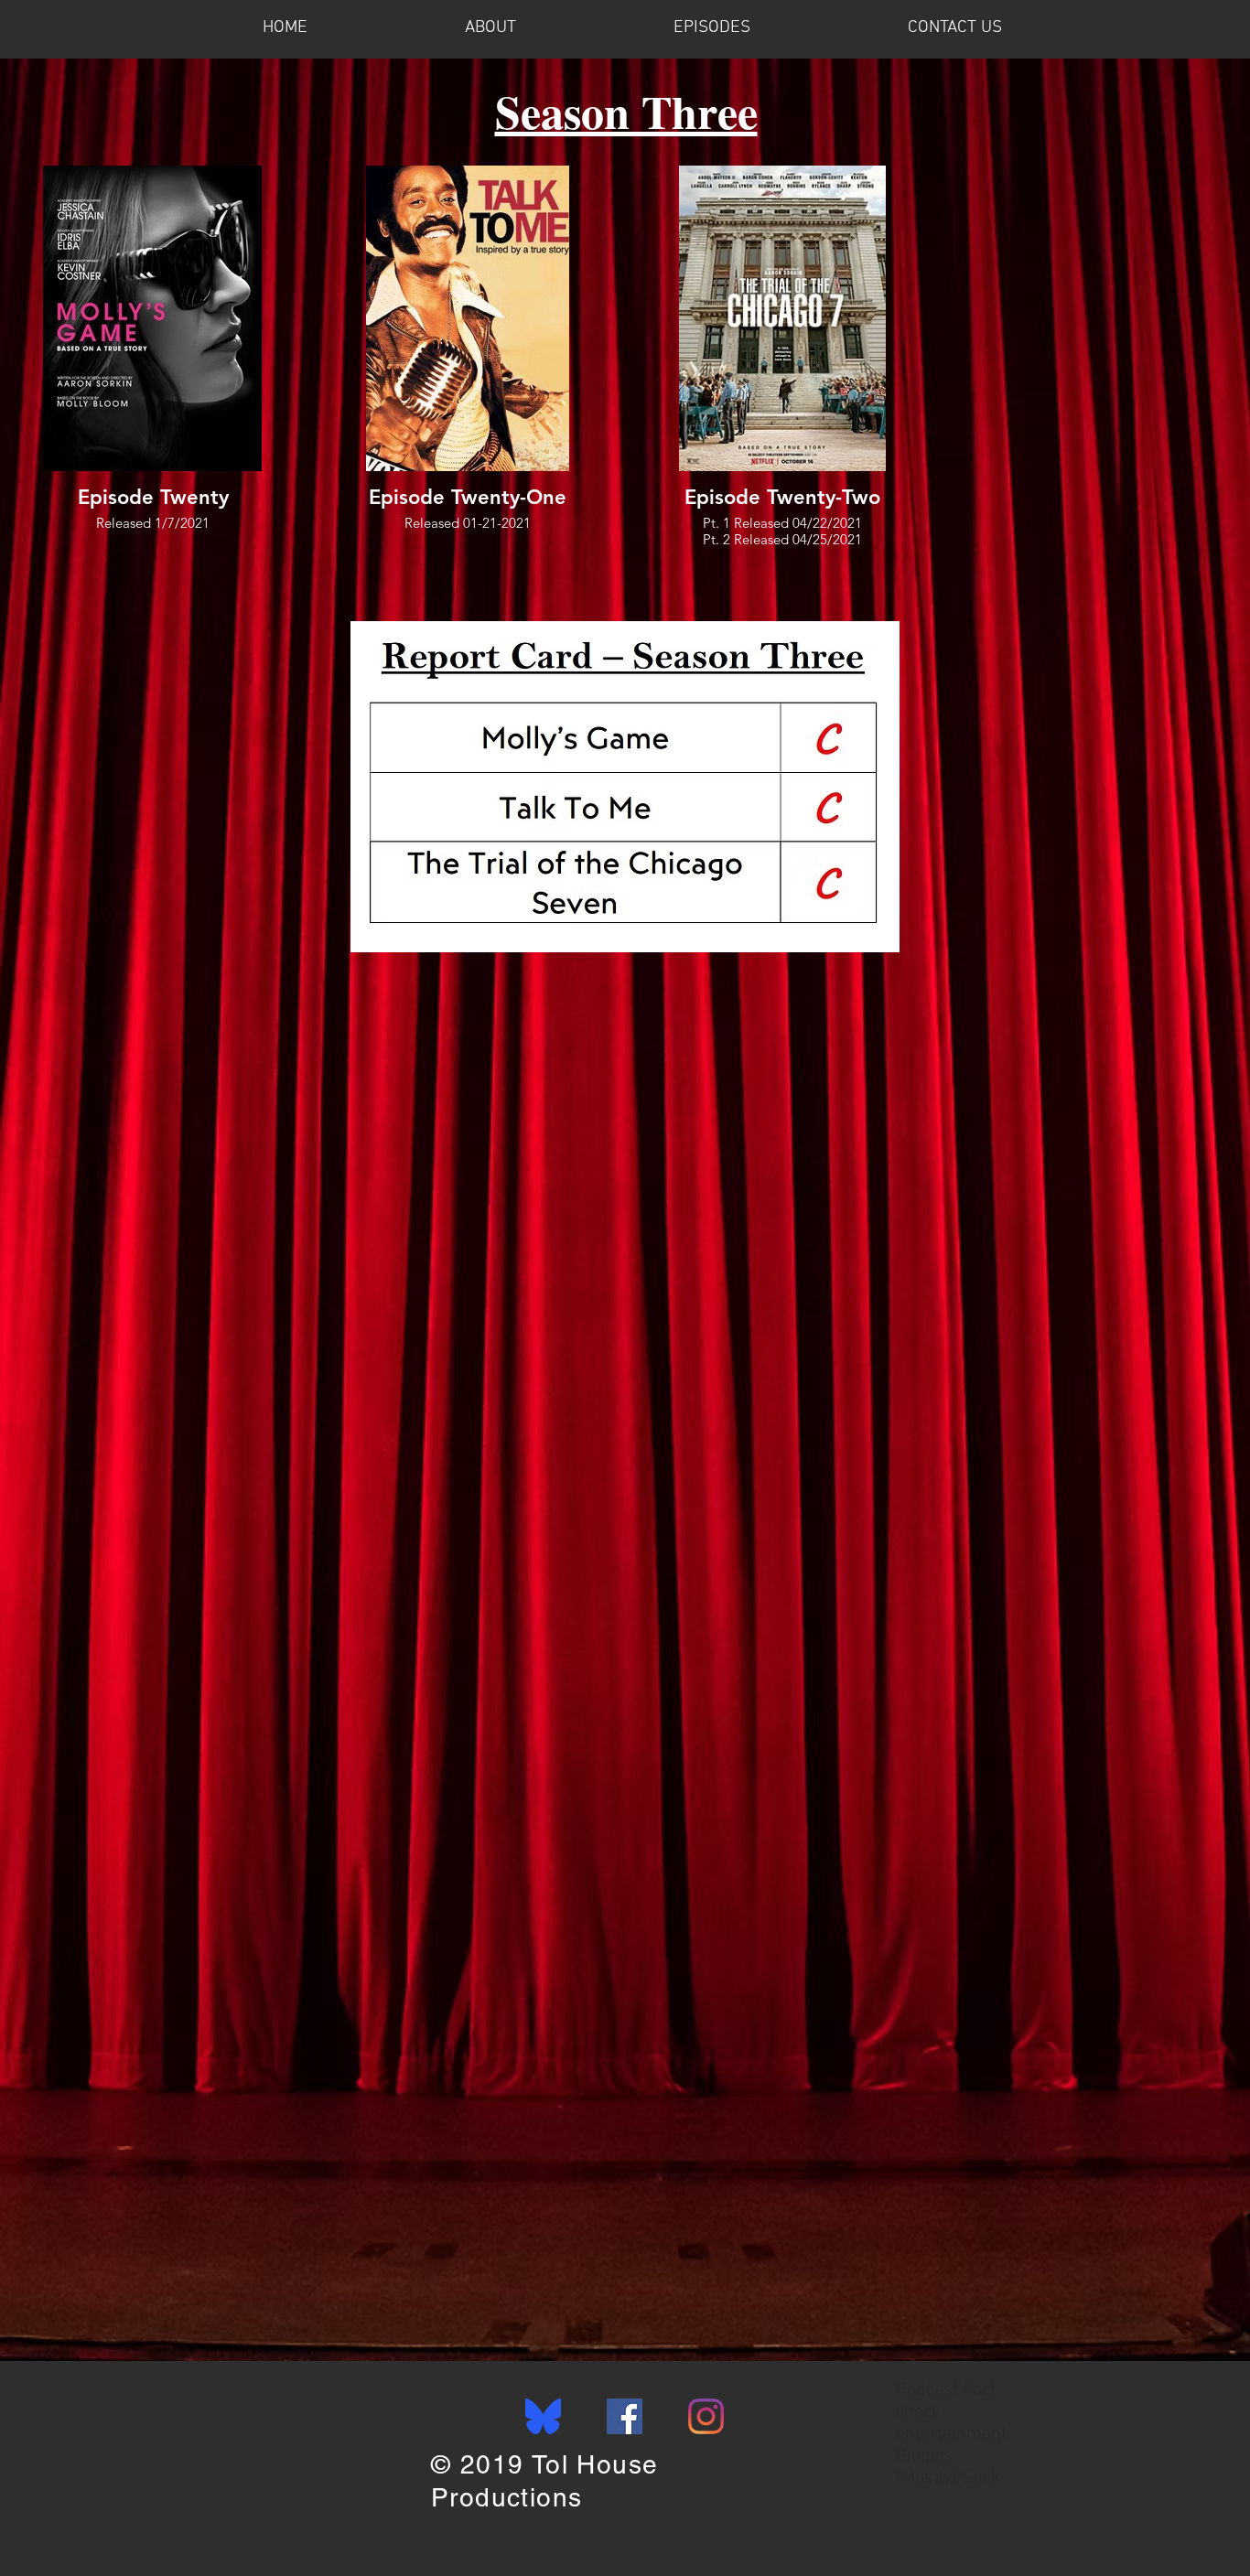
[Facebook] (625, 2416)
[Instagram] (706, 2416)
